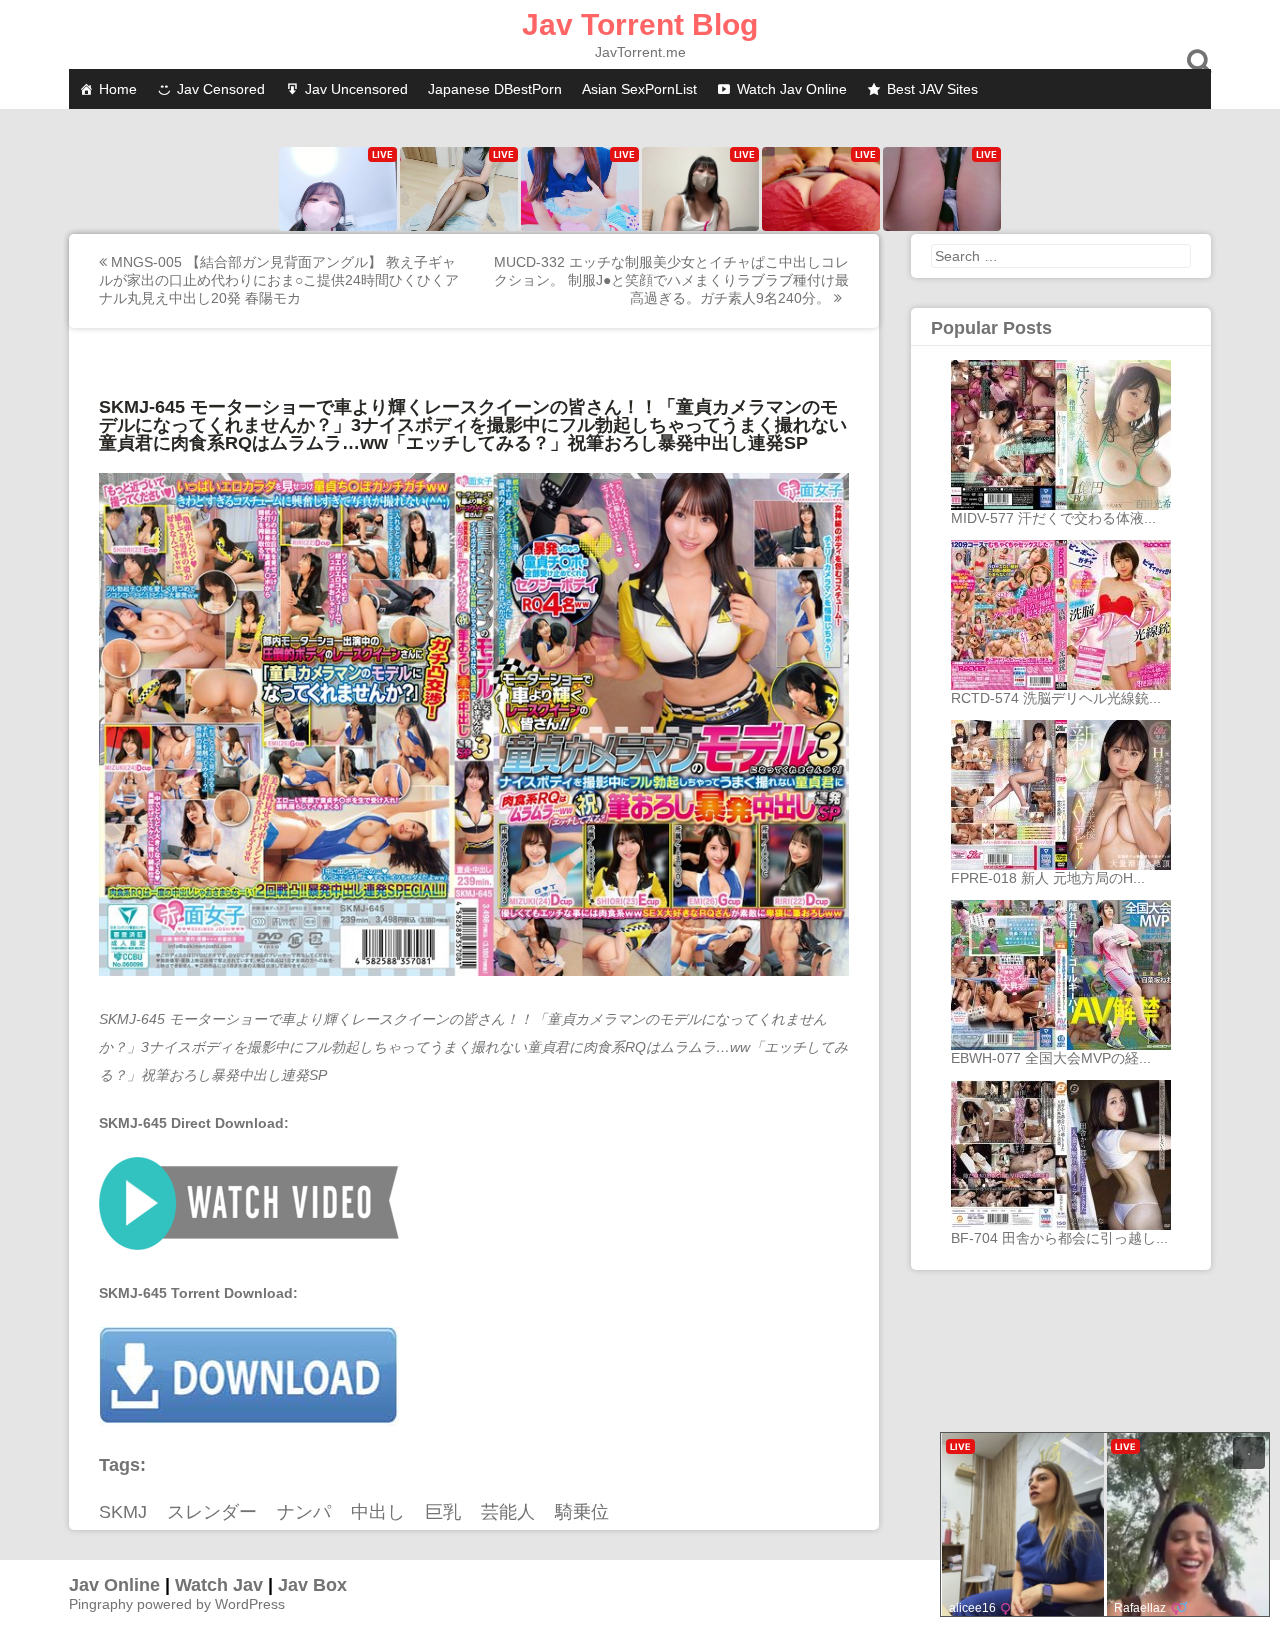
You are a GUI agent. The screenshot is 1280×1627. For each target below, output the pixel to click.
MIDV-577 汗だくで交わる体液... (1053, 518)
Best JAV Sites (932, 89)
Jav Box (312, 1585)
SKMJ (123, 1512)
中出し (378, 1512)
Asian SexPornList (639, 89)
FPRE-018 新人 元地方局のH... (1048, 878)
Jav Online (114, 1585)
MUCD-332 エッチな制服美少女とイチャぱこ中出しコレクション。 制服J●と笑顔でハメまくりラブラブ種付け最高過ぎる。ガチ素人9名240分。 (671, 280)
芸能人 (508, 1512)
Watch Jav (219, 1585)
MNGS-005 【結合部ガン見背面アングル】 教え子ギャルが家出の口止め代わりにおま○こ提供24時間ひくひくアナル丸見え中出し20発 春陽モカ (279, 280)
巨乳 (443, 1512)
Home (118, 89)
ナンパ (304, 1512)
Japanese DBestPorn (495, 89)
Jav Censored (221, 89)
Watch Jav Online (792, 89)
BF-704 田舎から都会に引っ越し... (1059, 1238)
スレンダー (212, 1512)
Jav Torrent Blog (640, 24)
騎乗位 (582, 1512)
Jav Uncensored (356, 89)
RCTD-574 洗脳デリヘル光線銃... (1056, 698)
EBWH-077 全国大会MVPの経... (1051, 1058)
